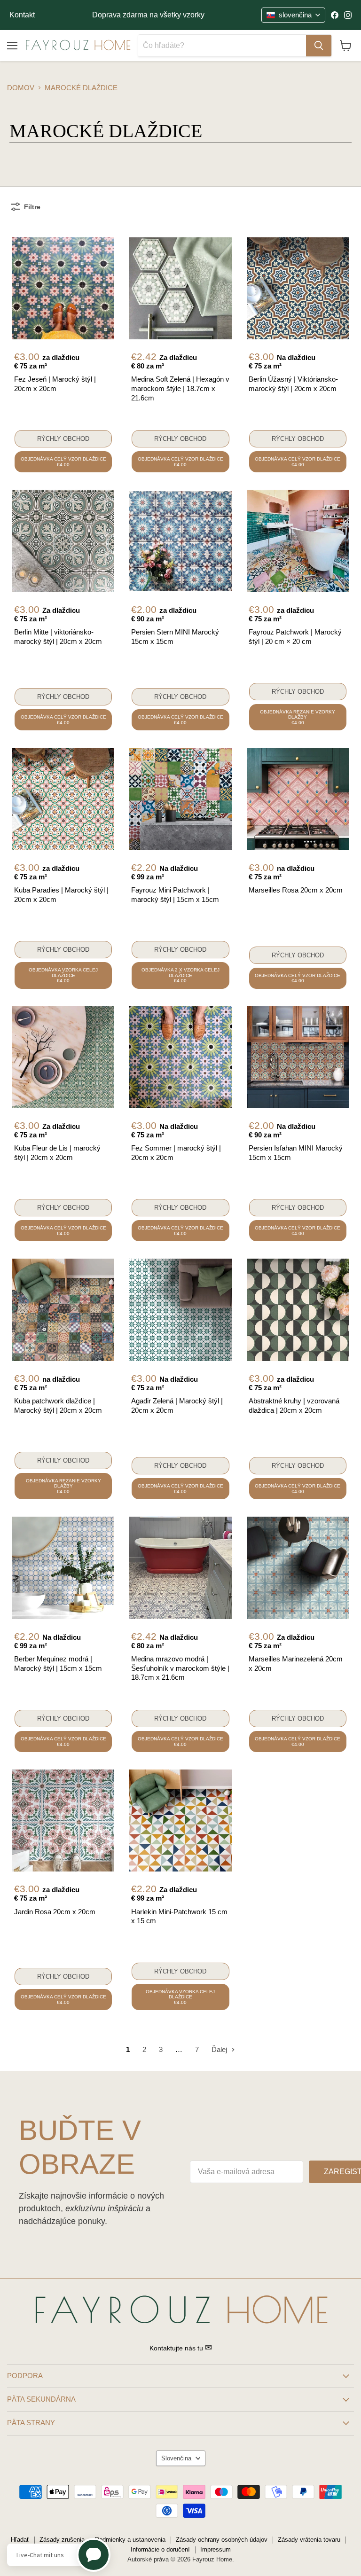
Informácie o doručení (160, 2549)
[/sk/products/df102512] (298, 799)
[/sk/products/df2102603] (63, 1310)
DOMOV (21, 88)
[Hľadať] (319, 46)
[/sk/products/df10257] (298, 541)
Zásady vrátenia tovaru (309, 2540)
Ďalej (220, 2049)
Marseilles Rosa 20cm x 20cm (296, 890)
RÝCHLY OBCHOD (63, 439)
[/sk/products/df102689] (180, 1568)
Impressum (216, 2549)
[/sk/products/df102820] (298, 288)
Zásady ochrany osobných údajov (222, 2540)
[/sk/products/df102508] (180, 1057)
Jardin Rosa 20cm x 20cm (55, 1912)
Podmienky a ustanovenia (130, 2540)
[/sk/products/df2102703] (298, 1057)
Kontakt (22, 15)
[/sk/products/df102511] (298, 1568)
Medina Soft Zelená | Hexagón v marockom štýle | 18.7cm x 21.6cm (180, 388)
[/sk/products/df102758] (180, 541)
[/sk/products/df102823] (180, 799)
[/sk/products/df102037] (63, 1820)
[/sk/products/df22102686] (180, 1310)
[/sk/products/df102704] (63, 1568)
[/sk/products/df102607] (63, 288)
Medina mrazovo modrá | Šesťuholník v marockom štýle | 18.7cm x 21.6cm (180, 1668)
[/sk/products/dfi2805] (63, 799)
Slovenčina (176, 2458)
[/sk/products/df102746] (63, 541)
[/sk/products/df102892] (298, 1310)
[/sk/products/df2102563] (180, 288)
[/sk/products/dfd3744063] (180, 1820)
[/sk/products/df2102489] (63, 1057)
